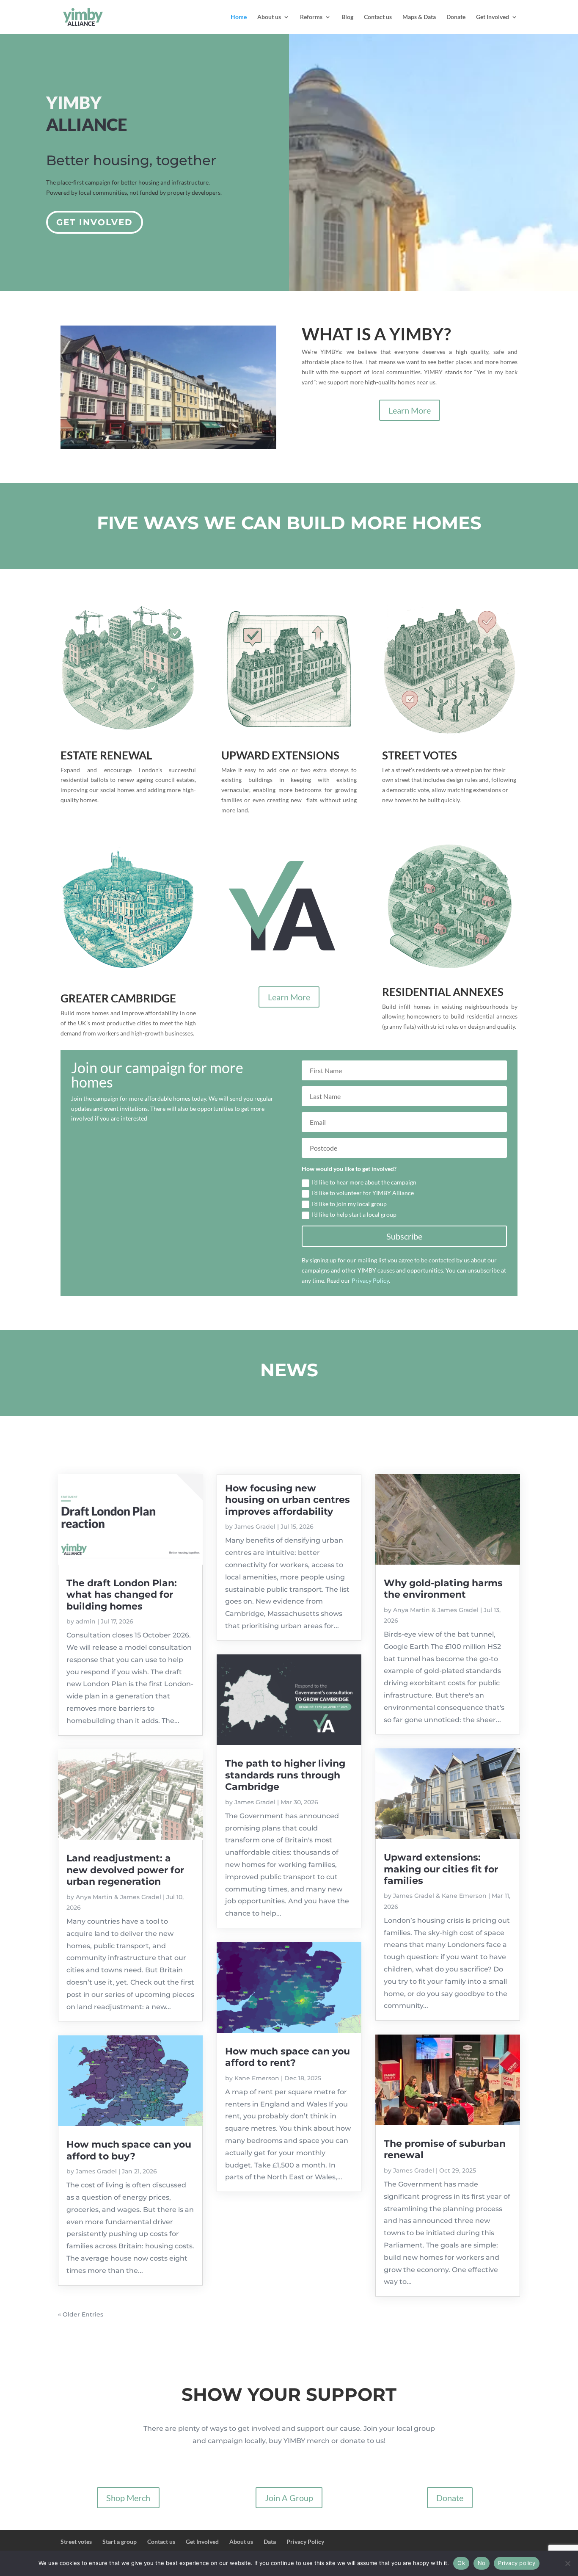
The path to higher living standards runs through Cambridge (285, 1775)
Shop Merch (128, 2498)
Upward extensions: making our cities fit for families (441, 1869)
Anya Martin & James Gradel (118, 1897)
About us (269, 17)
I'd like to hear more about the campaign (364, 1182)
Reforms (311, 17)
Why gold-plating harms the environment (443, 1589)
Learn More (410, 410)
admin (86, 1621)
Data (270, 2541)
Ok (461, 2563)
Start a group (120, 2541)
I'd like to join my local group (349, 1204)
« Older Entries (81, 2314)
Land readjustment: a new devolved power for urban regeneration (125, 1870)
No (482, 2563)
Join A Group (289, 2498)
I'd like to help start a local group (354, 1214)
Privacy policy (517, 2563)
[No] (567, 2563)
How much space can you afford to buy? (129, 2150)
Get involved (95, 222)
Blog (347, 17)
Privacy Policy (305, 2541)
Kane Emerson (257, 2078)
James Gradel (96, 2171)
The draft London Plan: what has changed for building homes (122, 1595)
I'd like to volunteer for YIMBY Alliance (363, 1193)
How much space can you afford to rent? (288, 2057)
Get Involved (493, 17)
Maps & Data (419, 17)
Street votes (76, 2541)
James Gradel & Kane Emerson (440, 1896)
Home (239, 17)
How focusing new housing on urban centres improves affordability (288, 1500)
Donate (456, 17)
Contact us (378, 17)
